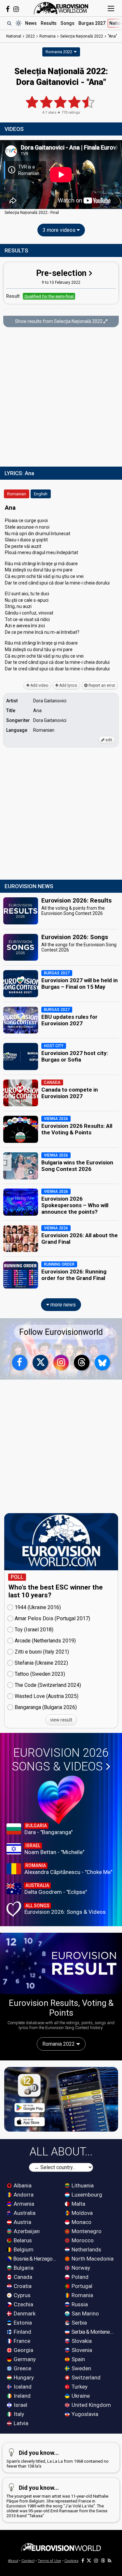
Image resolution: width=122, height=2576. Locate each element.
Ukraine (80, 2396)
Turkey (79, 2387)
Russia (79, 2304)
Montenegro (86, 2231)
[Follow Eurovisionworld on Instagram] (16, 9)
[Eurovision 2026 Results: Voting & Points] (61, 1963)
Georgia (23, 2350)
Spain (78, 2359)
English (41, 494)
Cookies (71, 2561)
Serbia (79, 2323)
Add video (39, 685)
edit (108, 740)
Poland (79, 2277)
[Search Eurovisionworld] (9, 23)
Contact (28, 2561)
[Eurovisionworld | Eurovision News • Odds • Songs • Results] (61, 8)
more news (62, 1305)
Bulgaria (23, 2268)
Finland (22, 2332)
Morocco (82, 2240)
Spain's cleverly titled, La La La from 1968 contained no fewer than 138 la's (58, 2459)
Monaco (81, 2222)
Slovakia (81, 2341)
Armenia (23, 2204)
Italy (18, 2414)
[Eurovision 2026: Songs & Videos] (61, 1800)
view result (61, 1720)
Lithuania (82, 2185)
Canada (22, 2277)
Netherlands (86, 2249)
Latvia (20, 2423)
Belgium (23, 2249)
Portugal (81, 2286)
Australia (24, 2213)
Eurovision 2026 (60, 1760)
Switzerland (85, 2377)
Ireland (21, 2396)
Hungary (23, 2377)
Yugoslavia (84, 2414)
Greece (22, 2368)
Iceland (22, 2387)
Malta (78, 2204)
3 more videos (60, 230)
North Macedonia (92, 2259)
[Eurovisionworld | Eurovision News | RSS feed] (110, 2561)
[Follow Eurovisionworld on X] (40, 1363)
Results (49, 23)
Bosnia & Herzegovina (35, 2259)
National (14, 36)
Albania (22, 2185)
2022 (30, 36)
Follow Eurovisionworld (61, 1332)
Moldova (81, 2213)
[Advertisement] (61, 398)
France (21, 2341)
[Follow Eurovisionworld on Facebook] (8, 9)
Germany (24, 2359)
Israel (20, 2405)
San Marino (85, 2313)
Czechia (23, 2304)
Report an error (101, 685)
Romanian (17, 494)
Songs (68, 23)
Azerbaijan (26, 2231)
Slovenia (81, 2350)
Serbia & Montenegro (93, 2332)
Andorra (23, 2195)
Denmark (24, 2313)
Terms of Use (49, 2561)
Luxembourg (86, 2195)
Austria (22, 2222)
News (31, 23)
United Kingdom (91, 2405)
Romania (82, 2295)
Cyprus (21, 2295)
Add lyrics (68, 685)
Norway (80, 2268)
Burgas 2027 (92, 23)
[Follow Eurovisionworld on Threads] (82, 1363)
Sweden (81, 2368)
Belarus (22, 2240)
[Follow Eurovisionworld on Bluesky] (102, 1363)
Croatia (22, 2286)
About (13, 2561)
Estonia (22, 2323)
